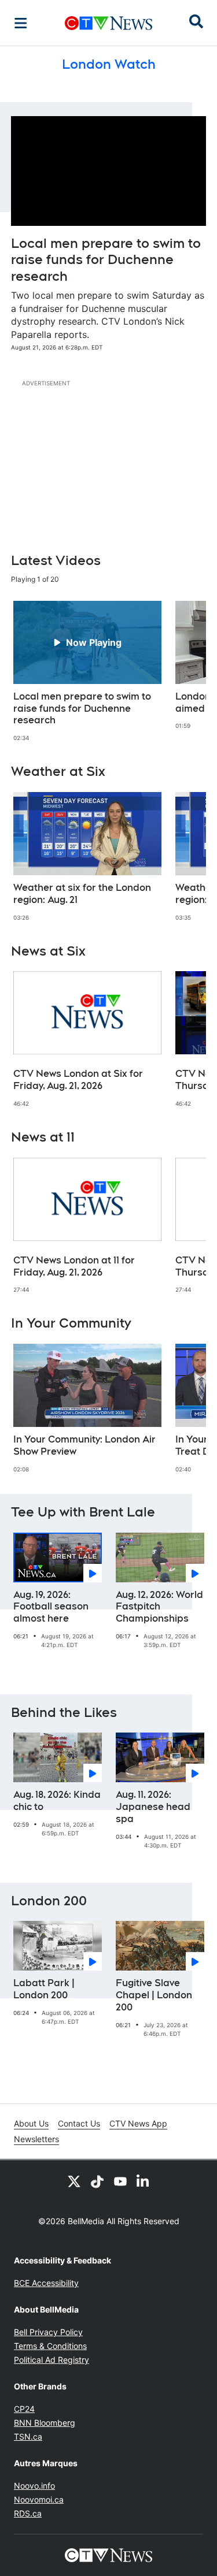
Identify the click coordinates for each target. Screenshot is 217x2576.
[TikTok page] (97, 2181)
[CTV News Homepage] (108, 23)
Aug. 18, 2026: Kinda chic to (57, 1801)
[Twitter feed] (74, 2181)
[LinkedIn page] (144, 2181)
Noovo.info (34, 2486)
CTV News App (138, 2123)
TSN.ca (28, 2436)
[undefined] (87, 671)
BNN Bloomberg (45, 2423)
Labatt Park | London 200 (44, 1989)
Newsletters (36, 2139)
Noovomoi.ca (39, 2499)
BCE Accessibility (46, 2283)
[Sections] (21, 23)
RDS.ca (28, 2513)
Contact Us (79, 2123)
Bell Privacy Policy (48, 2332)
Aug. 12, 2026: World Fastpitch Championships (159, 1607)
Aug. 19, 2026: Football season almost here (51, 1607)
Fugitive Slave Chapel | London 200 (154, 1995)
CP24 (24, 2409)
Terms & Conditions (50, 2346)
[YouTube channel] (120, 2181)
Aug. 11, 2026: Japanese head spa (153, 1807)
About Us (31, 2123)
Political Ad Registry (52, 2360)
